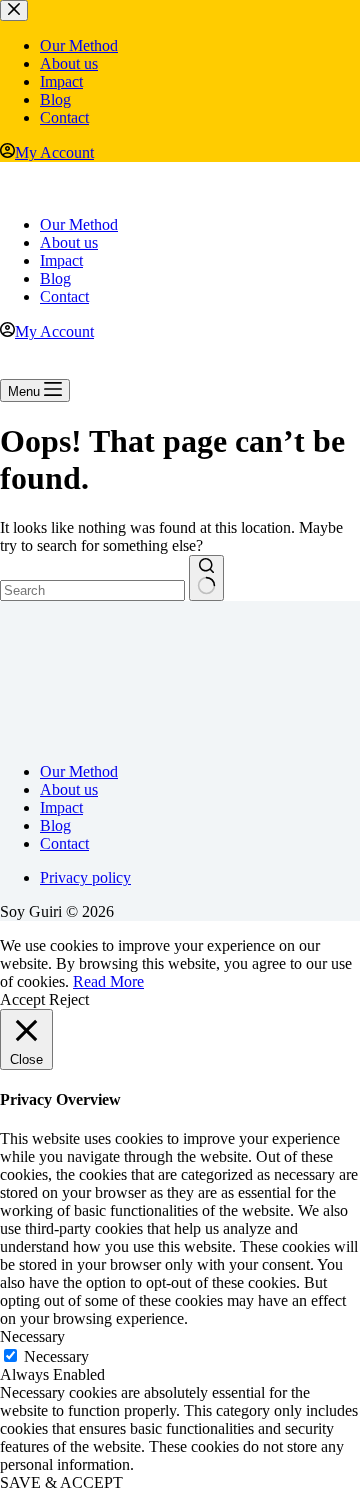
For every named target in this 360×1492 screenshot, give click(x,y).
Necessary (56, 1356)
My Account (54, 331)
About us (69, 242)
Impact (61, 260)
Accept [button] (22, 999)
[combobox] (92, 590)
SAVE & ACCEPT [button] (61, 1482)
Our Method (79, 224)
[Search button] (206, 578)
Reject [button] (69, 999)
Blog (55, 278)
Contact (64, 296)
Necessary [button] (32, 1336)
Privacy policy (85, 877)
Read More (108, 981)
